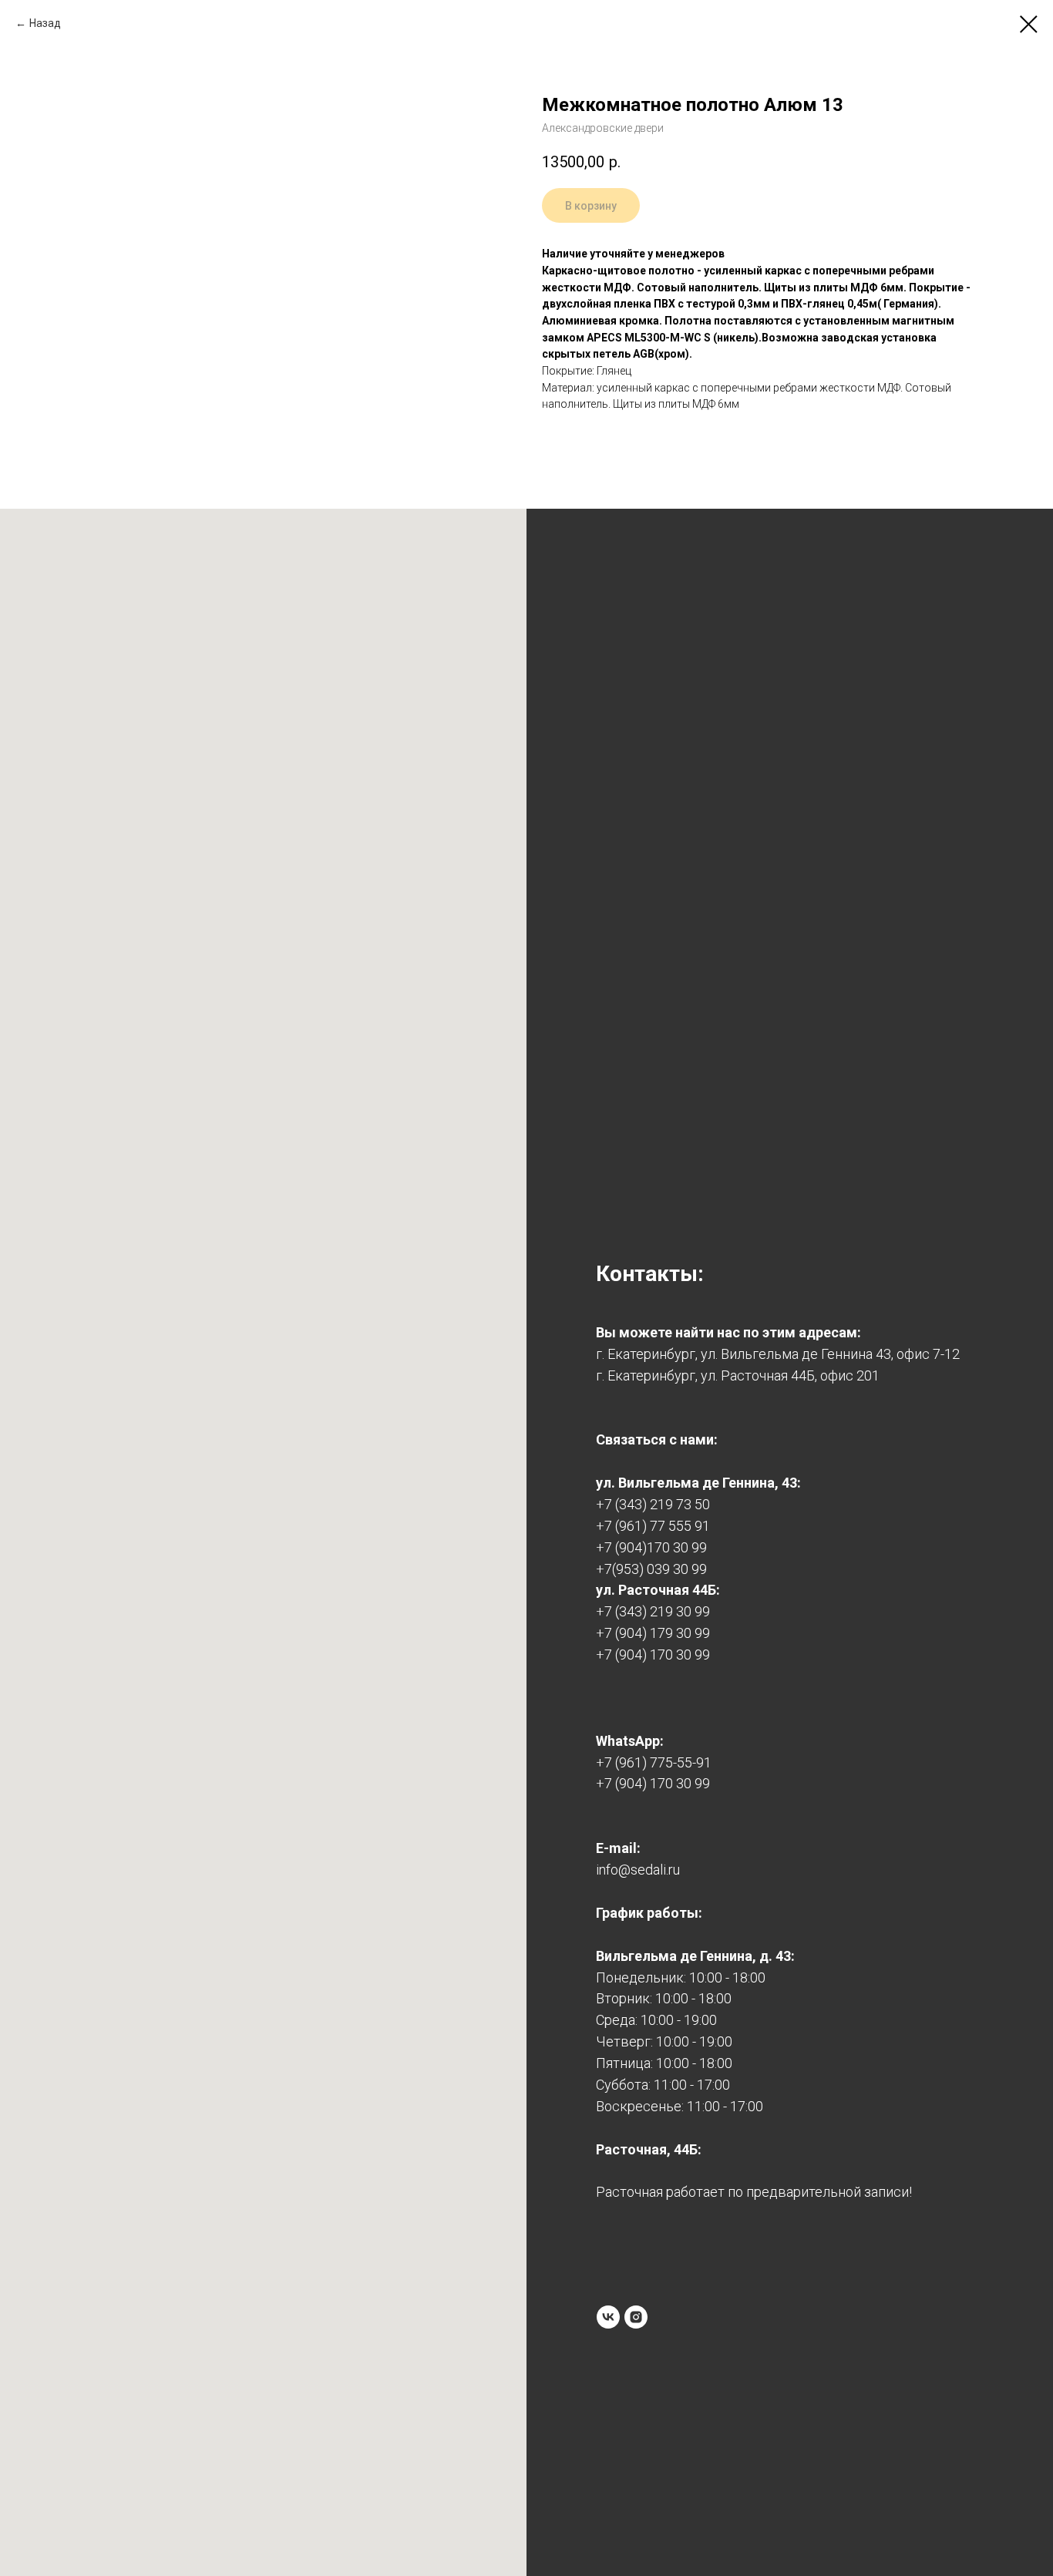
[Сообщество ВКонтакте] (608, 2317)
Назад (45, 23)
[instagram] (636, 2317)
